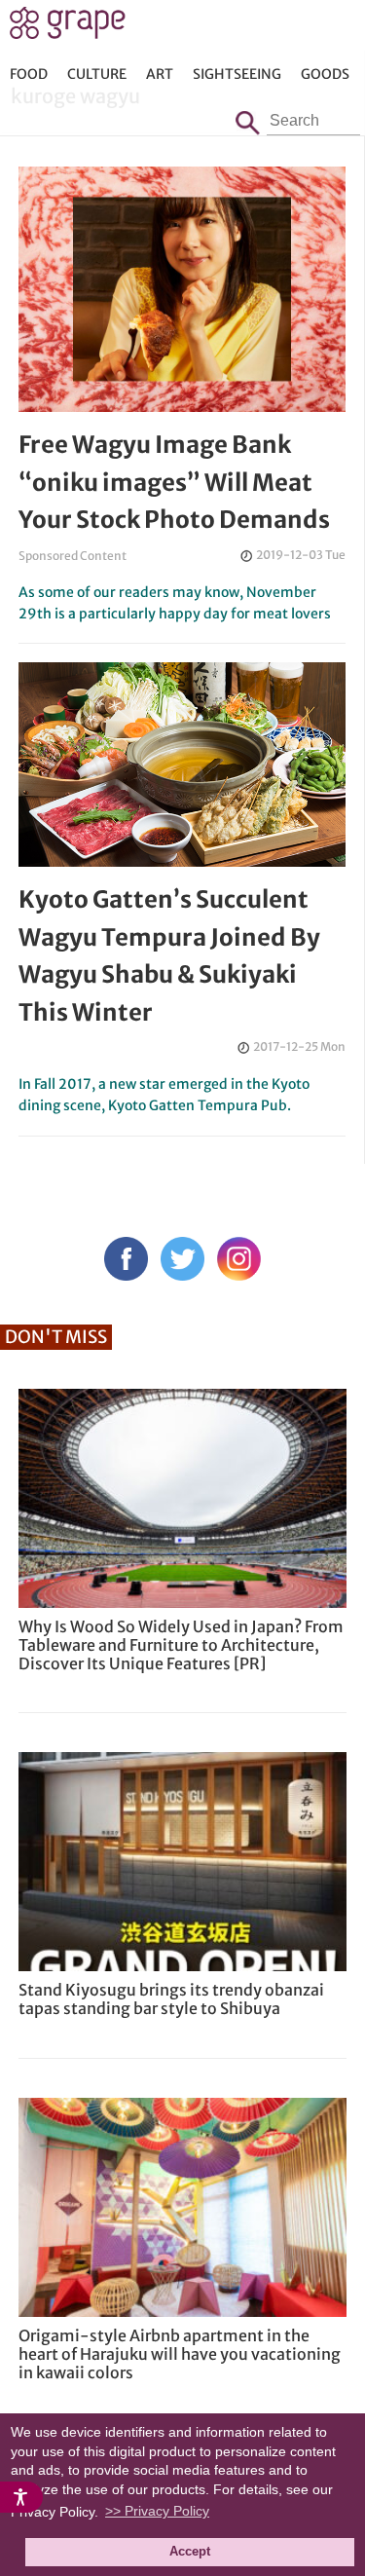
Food (29, 74)
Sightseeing (237, 74)
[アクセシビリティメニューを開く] (21, 2497)
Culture (97, 74)
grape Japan (68, 28)
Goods (325, 74)
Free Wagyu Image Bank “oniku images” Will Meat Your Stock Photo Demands (174, 482)
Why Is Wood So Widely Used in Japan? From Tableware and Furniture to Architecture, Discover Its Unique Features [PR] (181, 1645)
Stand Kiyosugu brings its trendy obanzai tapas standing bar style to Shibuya (171, 1999)
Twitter (182, 1259)
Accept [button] (190, 2552)
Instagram (239, 1259)
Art (160, 74)
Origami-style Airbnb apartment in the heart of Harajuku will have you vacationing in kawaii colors (180, 2354)
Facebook (126, 1259)
